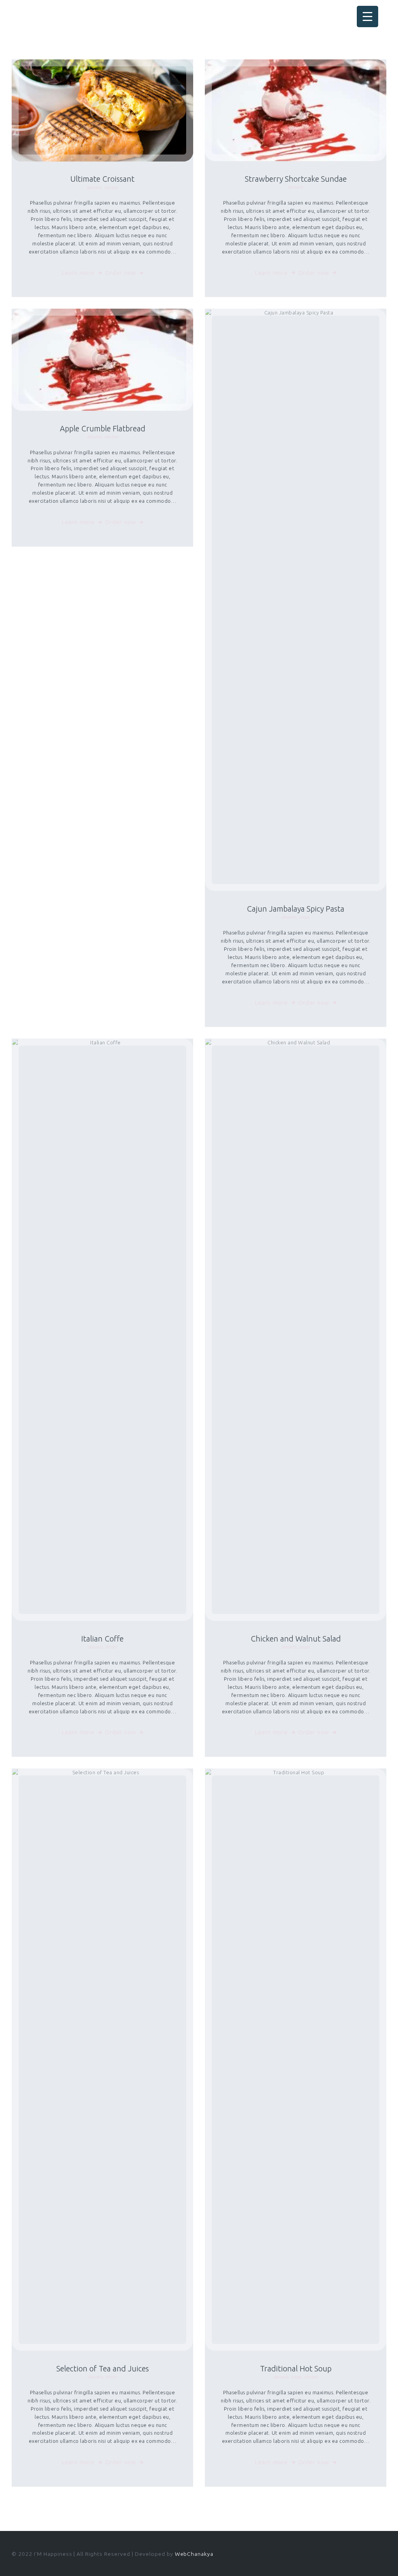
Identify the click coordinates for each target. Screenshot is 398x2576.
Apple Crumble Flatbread (103, 428)
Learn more (78, 273)
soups (304, 917)
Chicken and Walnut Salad (296, 1639)
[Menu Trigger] (367, 17)
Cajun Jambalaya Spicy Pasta (296, 909)
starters (111, 188)
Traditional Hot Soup (296, 2368)
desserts (94, 188)
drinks (111, 1647)
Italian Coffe (102, 1639)
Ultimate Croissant (102, 179)
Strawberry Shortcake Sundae (296, 179)
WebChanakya (194, 2554)
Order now (120, 273)
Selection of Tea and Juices (103, 2368)
